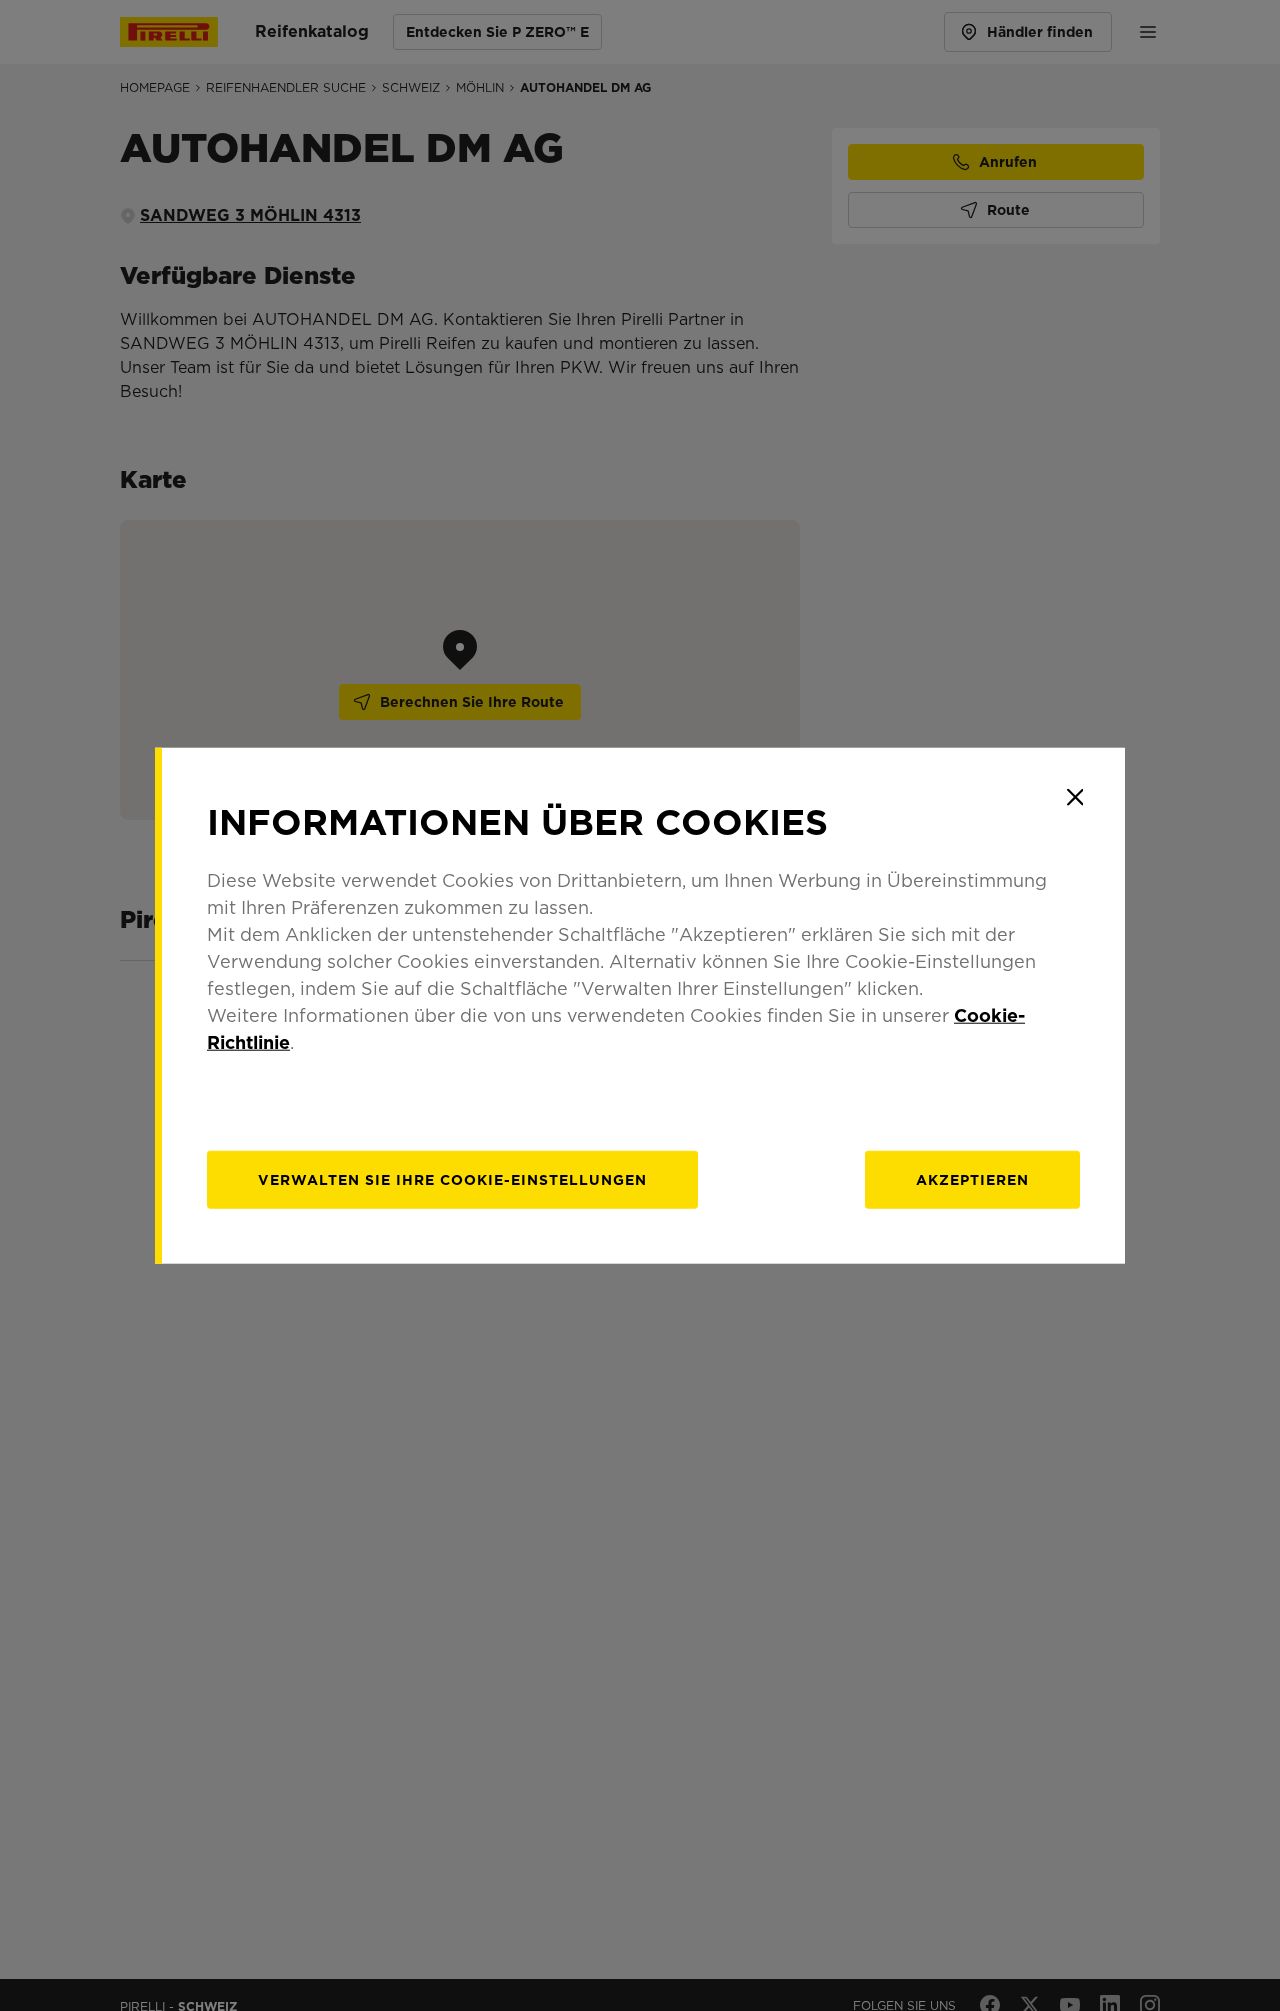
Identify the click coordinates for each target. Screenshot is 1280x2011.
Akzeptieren (972, 1180)
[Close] (1075, 797)
